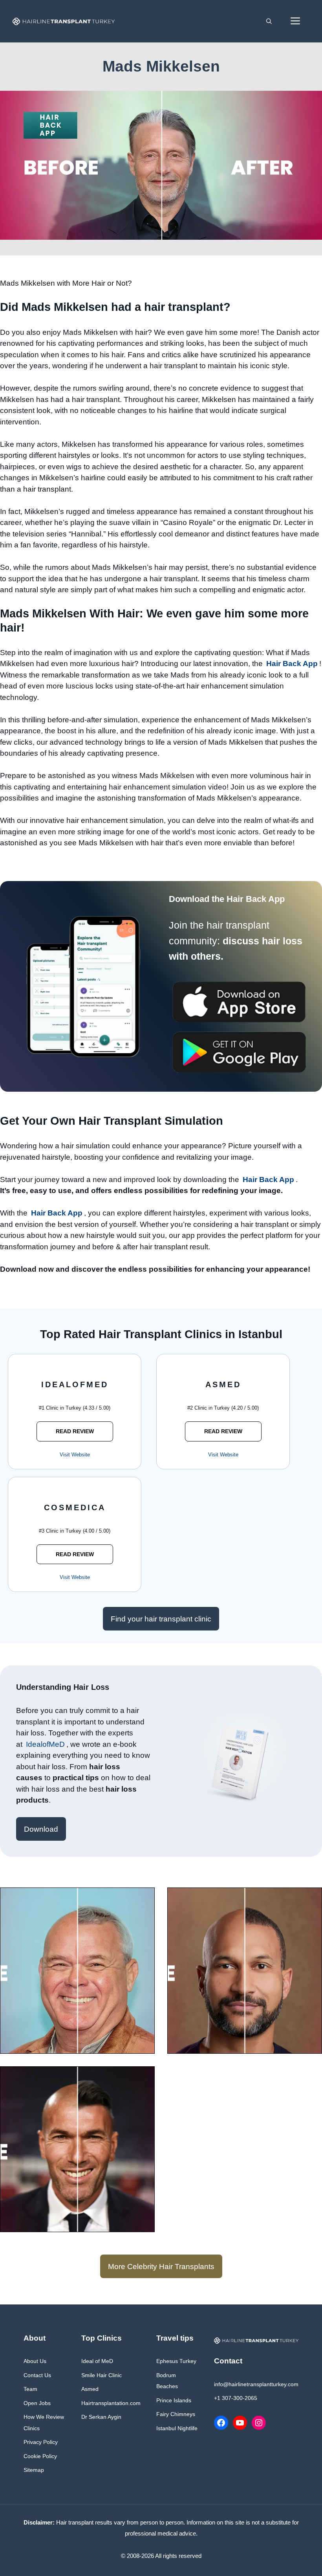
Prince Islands (174, 2400)
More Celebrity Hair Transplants (161, 2267)
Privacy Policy (41, 2442)
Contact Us (37, 2375)
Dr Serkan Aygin (101, 2417)
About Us (35, 2361)
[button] (269, 21)
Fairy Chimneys (176, 2414)
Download (41, 1829)
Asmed (90, 2389)
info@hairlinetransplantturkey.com (256, 2384)
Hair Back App (292, 664)
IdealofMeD (45, 1744)
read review (75, 1431)
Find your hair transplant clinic (161, 1619)
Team (30, 2389)
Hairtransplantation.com (111, 2403)
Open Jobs (37, 2403)
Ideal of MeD (97, 2361)
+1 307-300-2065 (236, 2398)
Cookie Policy (40, 2456)
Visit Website (75, 1455)
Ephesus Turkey (176, 2361)
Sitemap (34, 2470)
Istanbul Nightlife (177, 2428)
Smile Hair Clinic (102, 2375)
